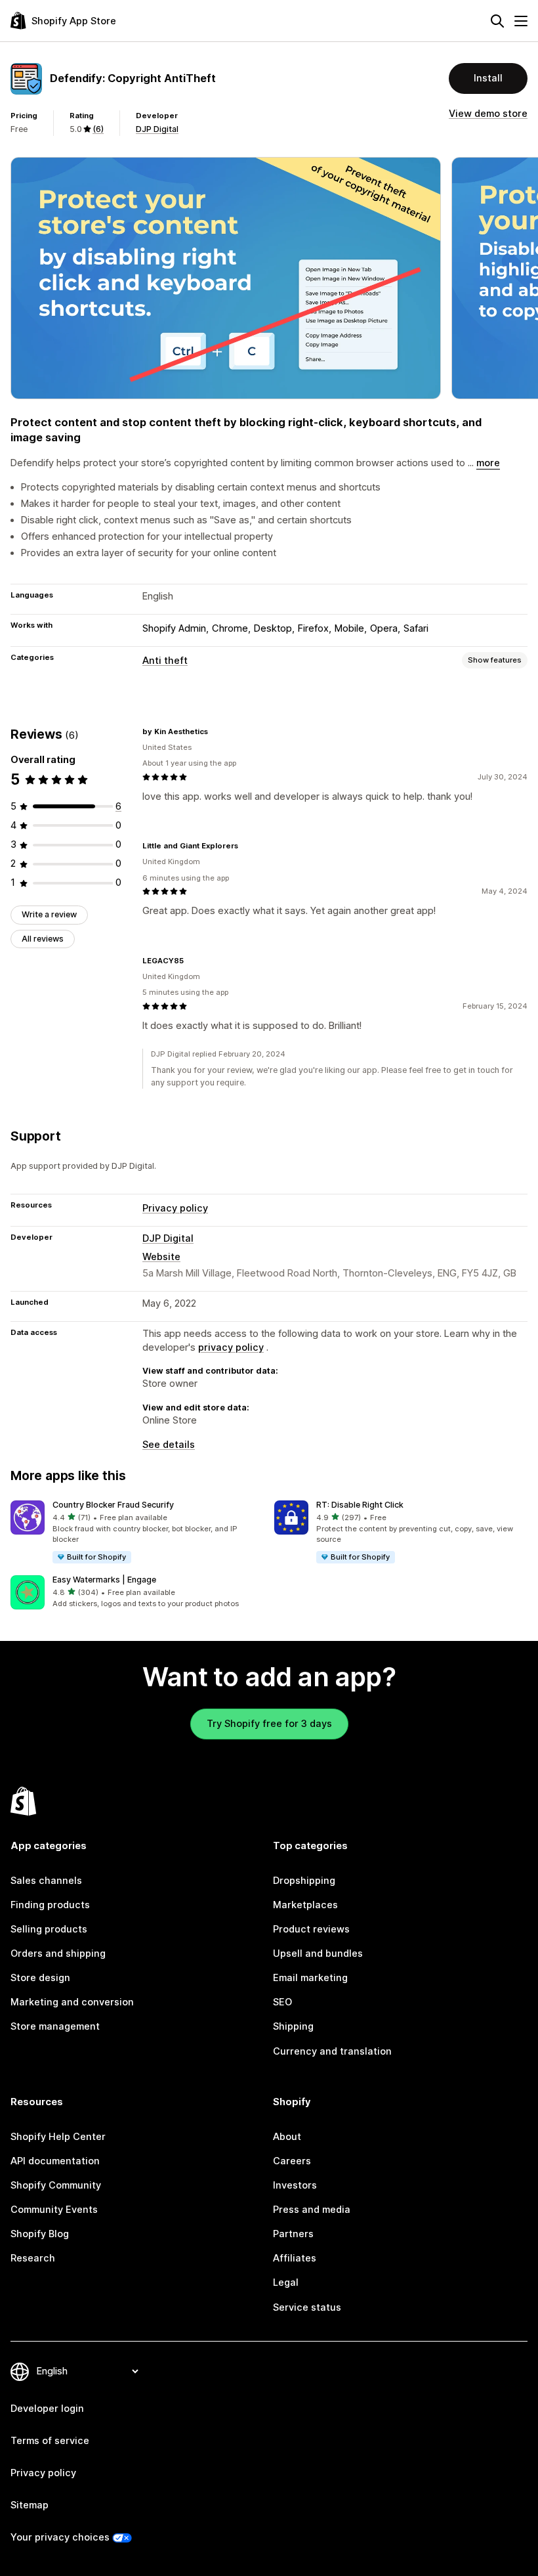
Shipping (293, 2026)
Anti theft (165, 661)
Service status (307, 2307)
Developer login (47, 2409)
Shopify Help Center (58, 2137)
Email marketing (310, 1978)
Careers (292, 2161)
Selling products (49, 1929)
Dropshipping (304, 1881)
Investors (295, 2185)
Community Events (54, 2210)
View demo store (488, 114)
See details (169, 1445)
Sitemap (30, 2505)
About (287, 2137)
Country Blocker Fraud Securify (113, 1505)
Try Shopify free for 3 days (269, 1724)
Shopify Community (56, 2185)
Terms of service (50, 2441)
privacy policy (231, 1347)
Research (33, 2258)
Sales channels (46, 1881)
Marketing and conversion (72, 2002)
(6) (98, 129)
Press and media (312, 2210)
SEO (282, 2002)
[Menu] (521, 21)
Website (161, 1257)
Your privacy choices (60, 2537)
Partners (293, 2234)
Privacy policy (175, 1208)
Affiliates (295, 2258)
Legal (286, 2282)
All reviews (43, 939)
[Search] (497, 21)
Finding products (50, 1905)
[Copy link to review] (216, 731)
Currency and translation (332, 2051)
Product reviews (311, 1929)
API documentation (55, 2161)
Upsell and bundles (318, 1954)
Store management (55, 2026)
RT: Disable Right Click (360, 1505)
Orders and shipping (58, 1954)
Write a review (49, 914)
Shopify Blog (40, 2234)
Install (488, 78)
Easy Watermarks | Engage (104, 1580)
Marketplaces (305, 1905)
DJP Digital (157, 129)
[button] (137, 1533)
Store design (40, 1978)
